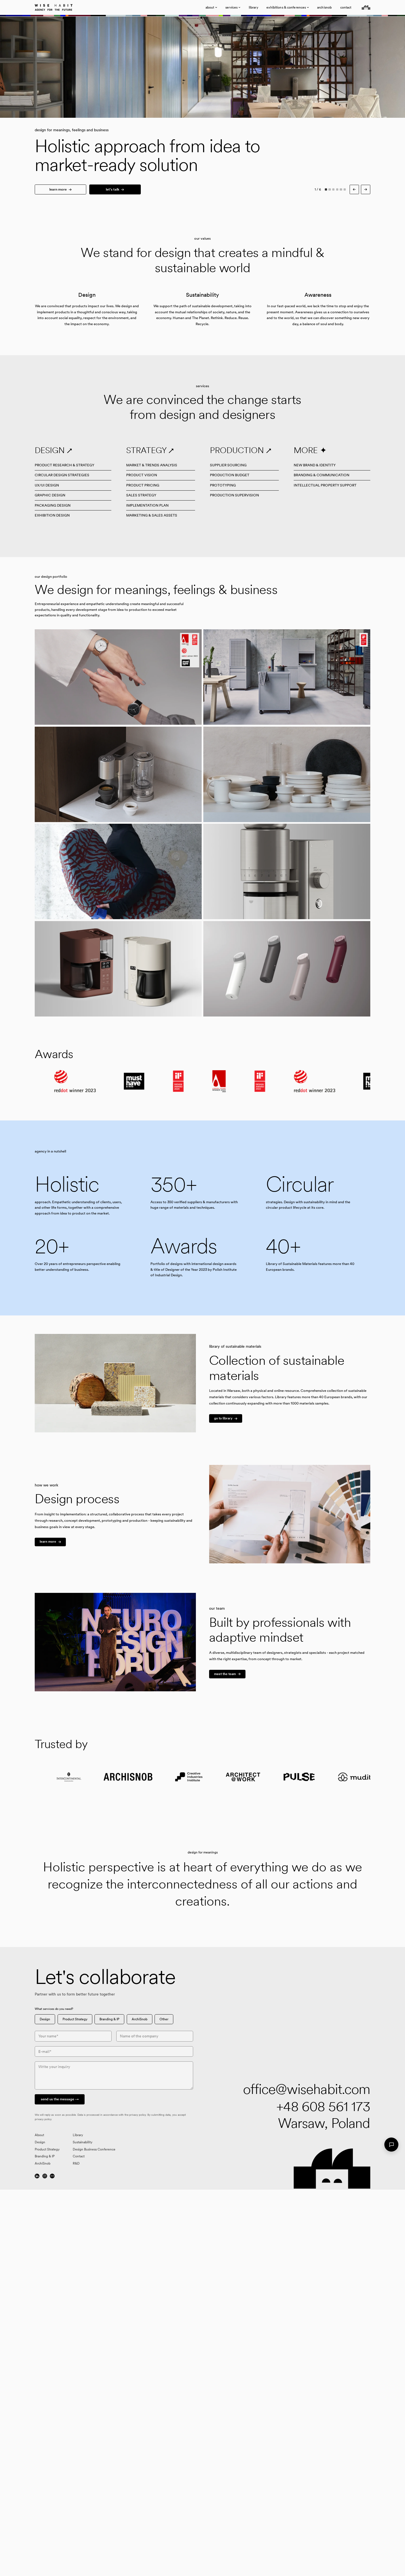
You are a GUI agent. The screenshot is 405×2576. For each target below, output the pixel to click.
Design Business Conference (94, 2149)
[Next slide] (304, 67)
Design (45, 2019)
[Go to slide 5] (341, 190)
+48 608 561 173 (323, 2106)
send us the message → (60, 2099)
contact (346, 7)
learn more (58, 189)
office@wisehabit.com (307, 2089)
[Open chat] (391, 2145)
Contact (79, 2156)
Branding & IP (109, 2019)
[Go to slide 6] (345, 190)
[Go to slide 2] (330, 190)
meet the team (225, 1674)
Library (78, 2135)
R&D (76, 2163)
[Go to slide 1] (326, 190)
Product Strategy (75, 2019)
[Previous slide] (101, 67)
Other (164, 2019)
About (39, 2135)
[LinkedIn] (37, 2176)
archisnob (324, 7)
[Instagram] (45, 2176)
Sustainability (83, 2142)
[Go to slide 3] (334, 190)
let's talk (113, 189)
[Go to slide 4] (337, 190)
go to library (223, 1418)
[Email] (52, 2176)
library (253, 7)
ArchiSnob (140, 2019)
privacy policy (137, 2115)
